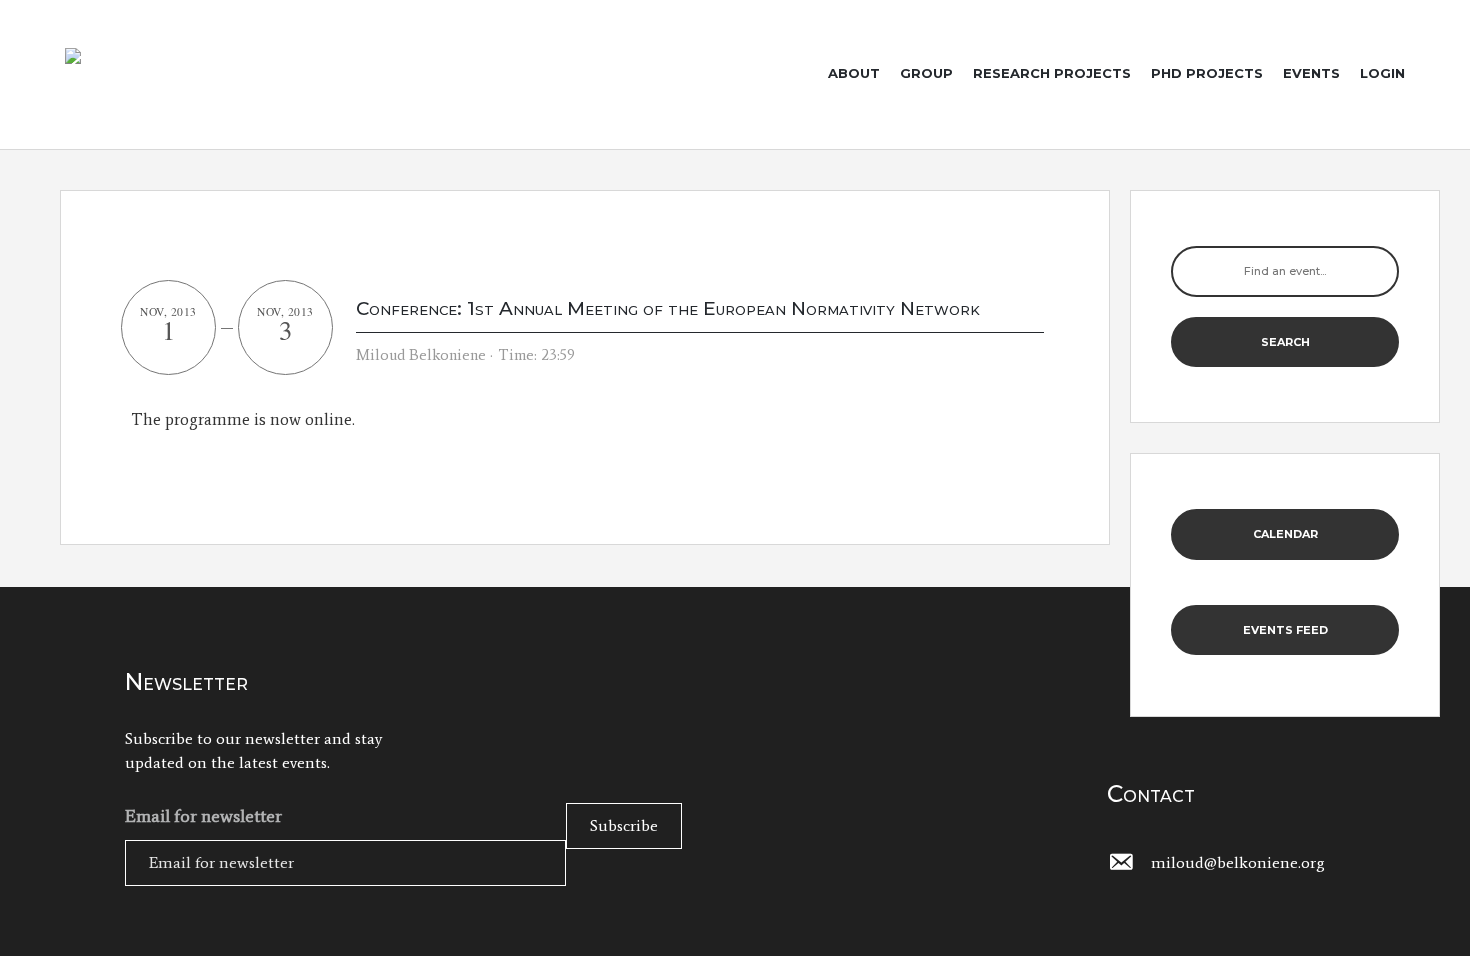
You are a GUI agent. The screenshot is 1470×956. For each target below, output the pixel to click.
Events (1311, 73)
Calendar (1285, 534)
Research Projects (1052, 73)
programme (207, 419)
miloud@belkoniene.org (1238, 862)
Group (926, 73)
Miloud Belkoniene (421, 354)
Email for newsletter (203, 816)
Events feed (1285, 630)
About (854, 73)
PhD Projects (1207, 73)
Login (1382, 73)
